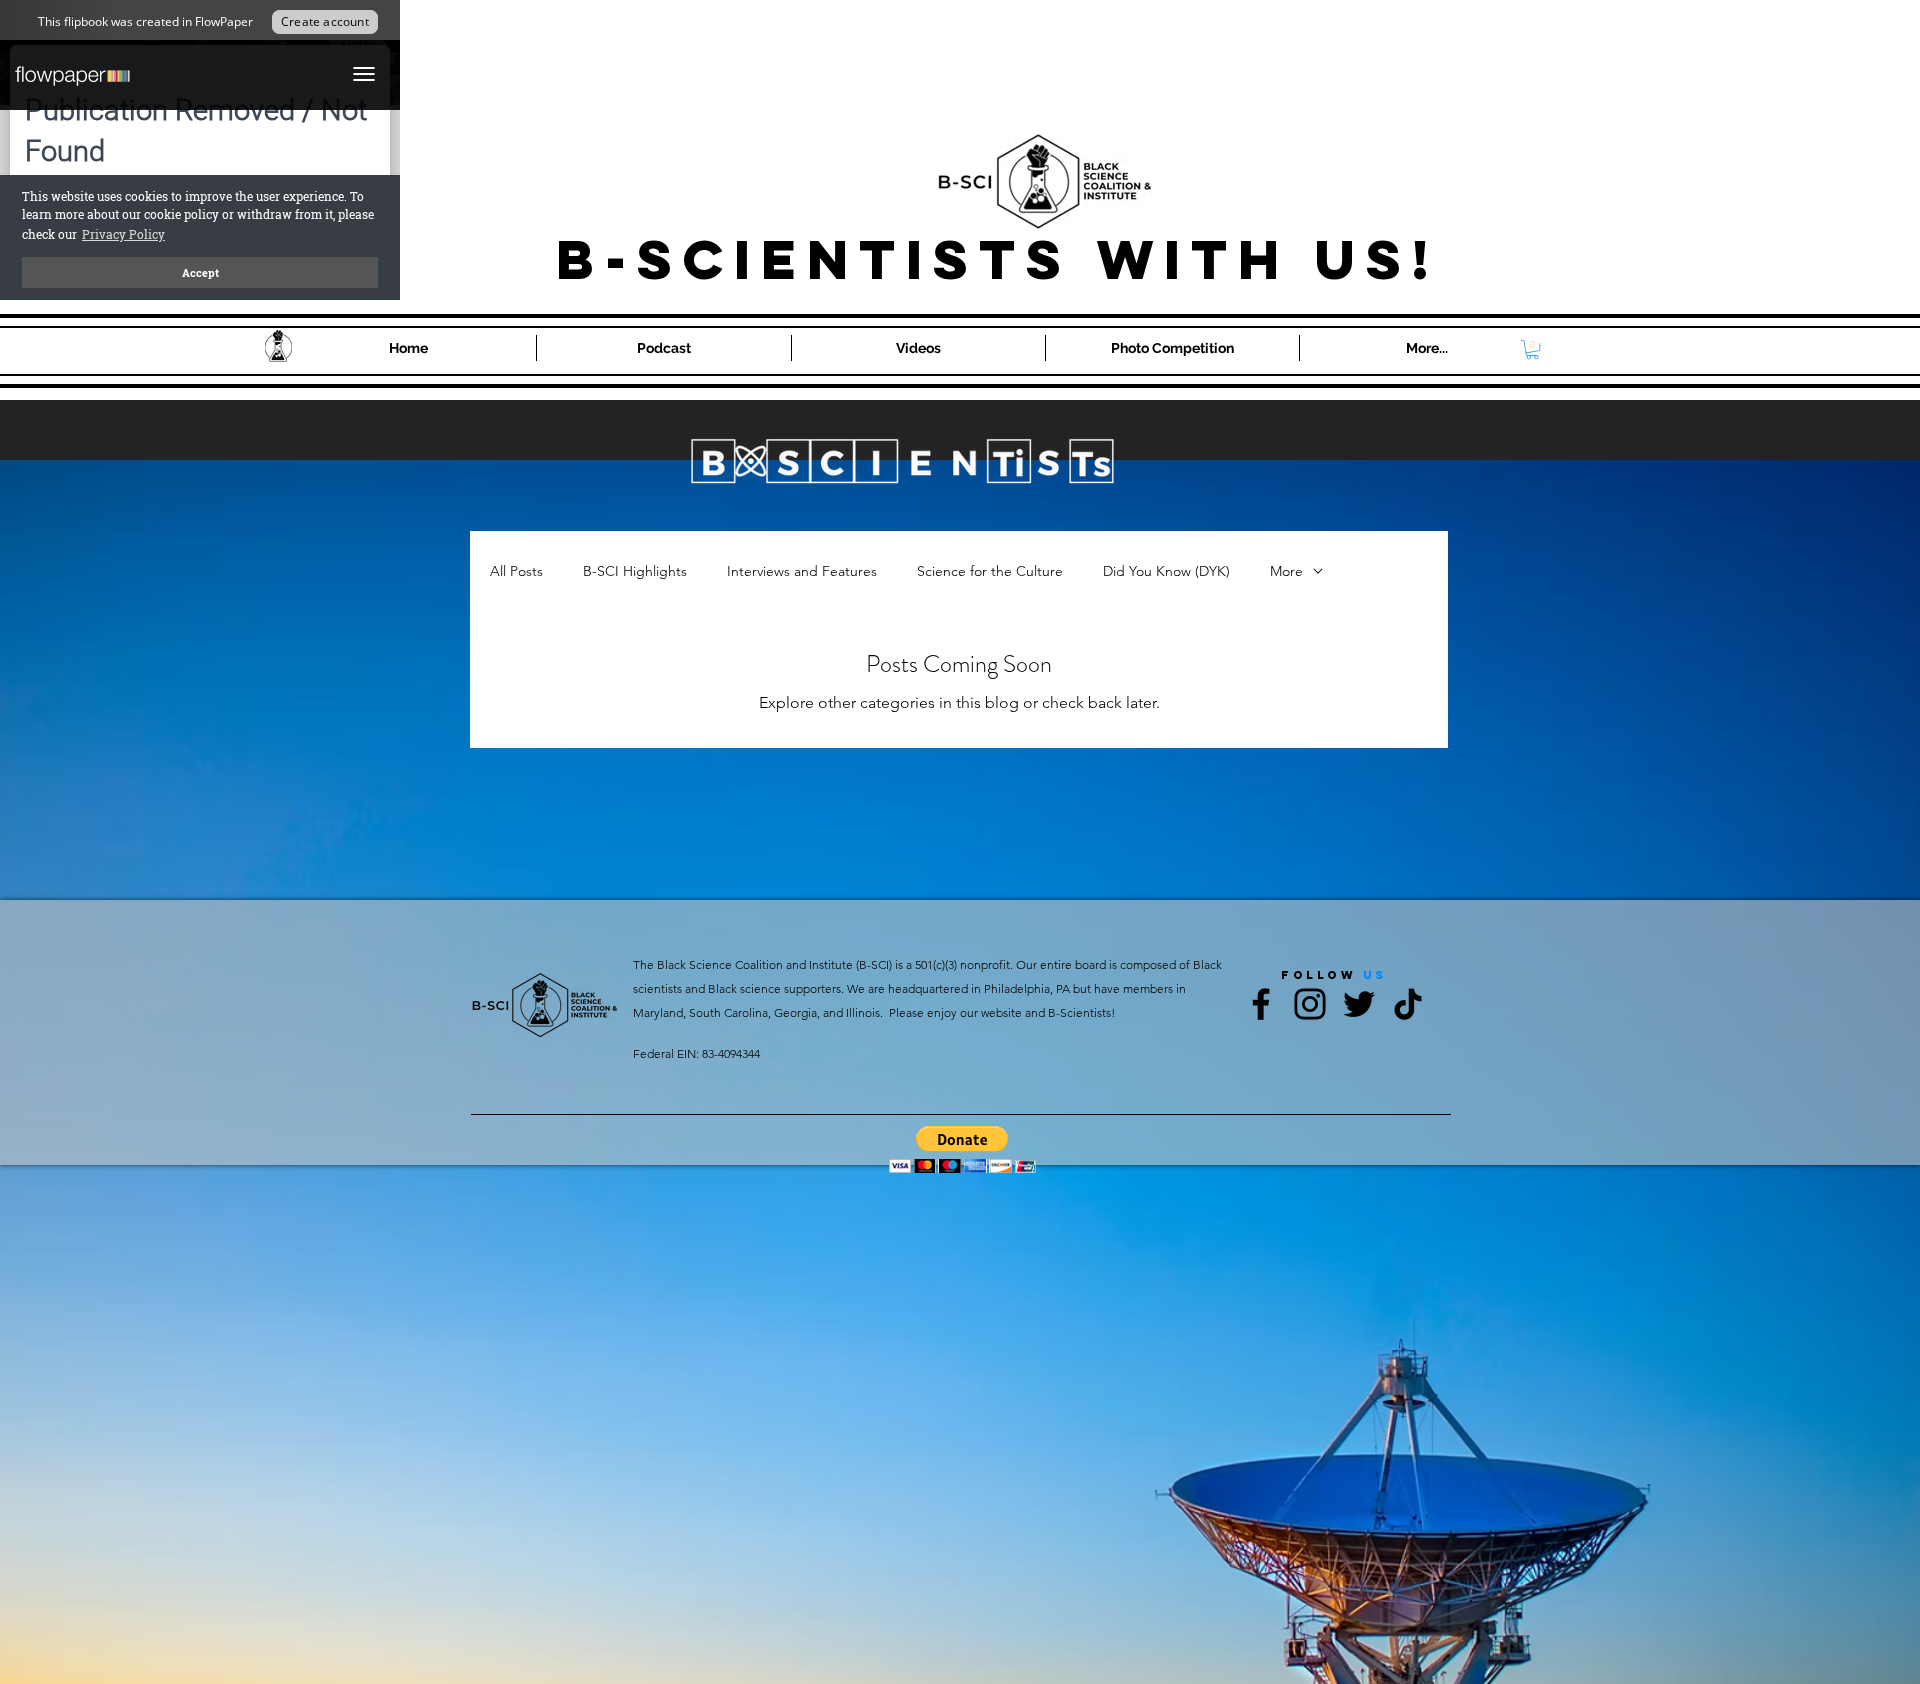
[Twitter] (1359, 1004)
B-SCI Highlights (635, 571)
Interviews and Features (802, 571)
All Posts (516, 571)
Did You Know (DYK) (1166, 571)
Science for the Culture (990, 571)
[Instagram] (1310, 1004)
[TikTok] (1408, 1004)
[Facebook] (1261, 1004)
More (1286, 571)
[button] (1532, 349)
